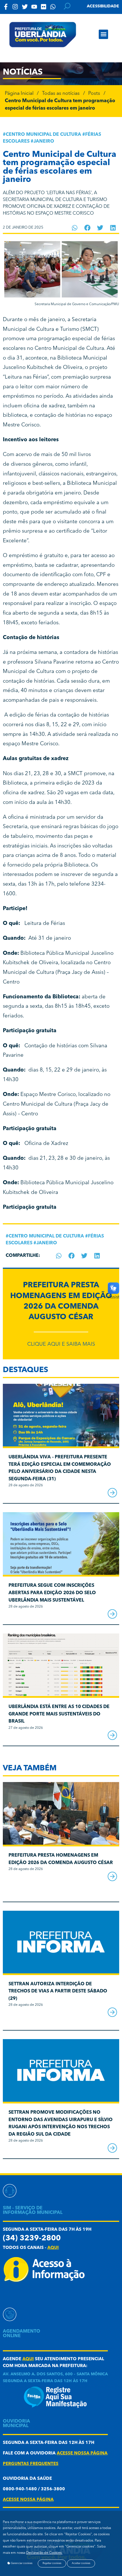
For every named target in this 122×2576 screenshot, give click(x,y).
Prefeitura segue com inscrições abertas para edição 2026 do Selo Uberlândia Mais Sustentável (52, 1593)
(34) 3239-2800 (32, 2239)
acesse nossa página (82, 2453)
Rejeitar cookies (52, 2563)
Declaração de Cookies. (44, 2553)
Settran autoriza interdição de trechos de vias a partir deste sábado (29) (58, 1991)
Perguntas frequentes (31, 2464)
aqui (53, 2248)
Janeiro (44, 141)
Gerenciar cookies (21, 2563)
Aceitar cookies (81, 2563)
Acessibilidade (103, 6)
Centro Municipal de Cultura (43, 135)
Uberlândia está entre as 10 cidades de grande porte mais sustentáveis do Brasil (59, 1714)
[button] (103, 34)
